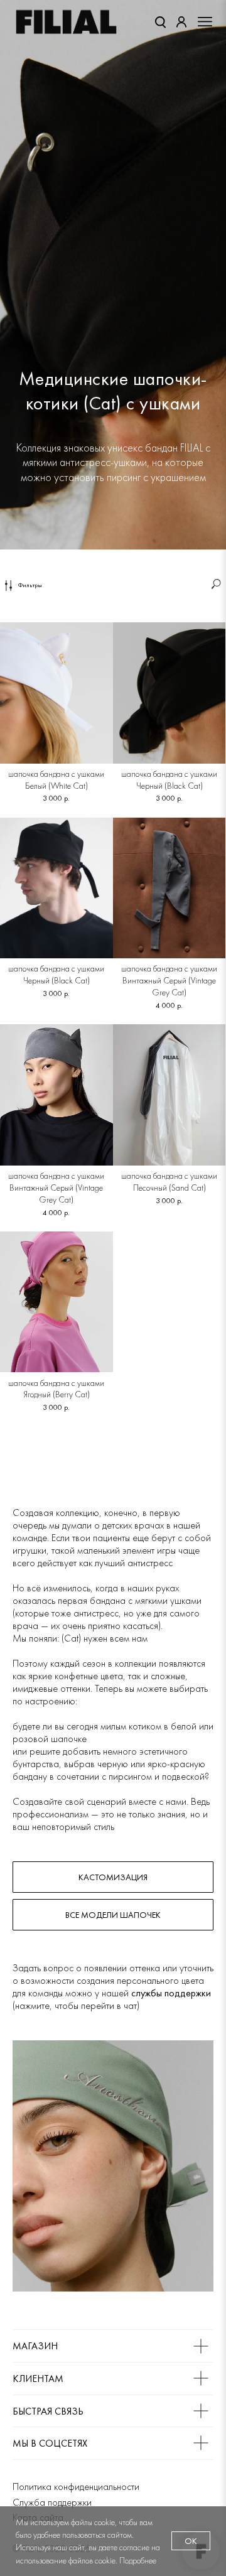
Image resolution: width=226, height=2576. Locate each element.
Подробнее (138, 2560)
